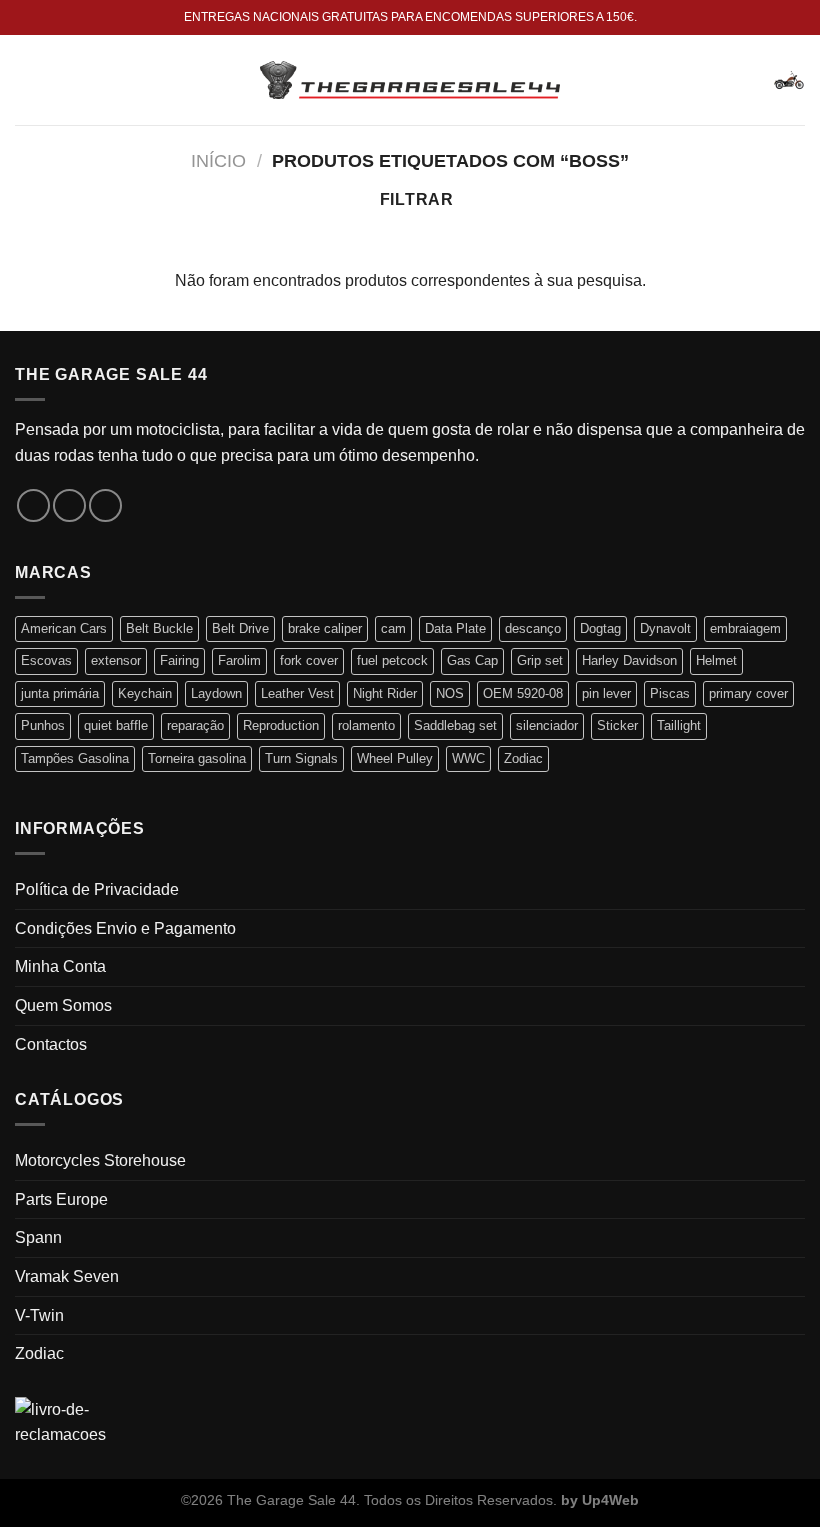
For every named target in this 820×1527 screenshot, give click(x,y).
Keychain (145, 693)
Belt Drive (240, 628)
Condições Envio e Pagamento (125, 928)
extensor (116, 660)
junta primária (60, 693)
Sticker (617, 725)
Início (218, 160)
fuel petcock (392, 660)
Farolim (239, 660)
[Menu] (27, 79)
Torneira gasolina (197, 758)
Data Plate (455, 628)
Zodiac (523, 758)
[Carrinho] (789, 80)
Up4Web (610, 1500)
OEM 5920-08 (523, 693)
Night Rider (385, 693)
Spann (38, 1237)
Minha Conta (60, 966)
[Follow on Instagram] (69, 505)
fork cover (309, 660)
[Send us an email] (105, 505)
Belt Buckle (159, 628)
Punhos (43, 725)
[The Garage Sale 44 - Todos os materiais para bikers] (410, 80)
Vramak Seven (67, 1276)
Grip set (540, 660)
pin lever (606, 693)
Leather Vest (297, 693)
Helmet (716, 660)
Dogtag (600, 628)
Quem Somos (63, 1005)
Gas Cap (472, 660)
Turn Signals (301, 758)
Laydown (216, 693)
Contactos (51, 1044)
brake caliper (325, 628)
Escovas (46, 660)
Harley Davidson (629, 660)
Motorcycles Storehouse (100, 1160)
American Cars (64, 628)
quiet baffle (116, 725)
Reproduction (281, 725)
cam (393, 628)
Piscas (670, 693)
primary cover (748, 693)
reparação (195, 725)
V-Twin (39, 1315)
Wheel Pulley (395, 758)
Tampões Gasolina (75, 758)
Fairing (179, 660)
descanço (533, 628)
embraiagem (745, 628)
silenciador (547, 725)
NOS (450, 693)
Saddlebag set (455, 725)
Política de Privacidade (97, 889)
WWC (468, 758)
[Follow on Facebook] (33, 505)
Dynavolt (665, 628)
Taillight (679, 725)
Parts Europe (61, 1199)
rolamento (366, 725)
